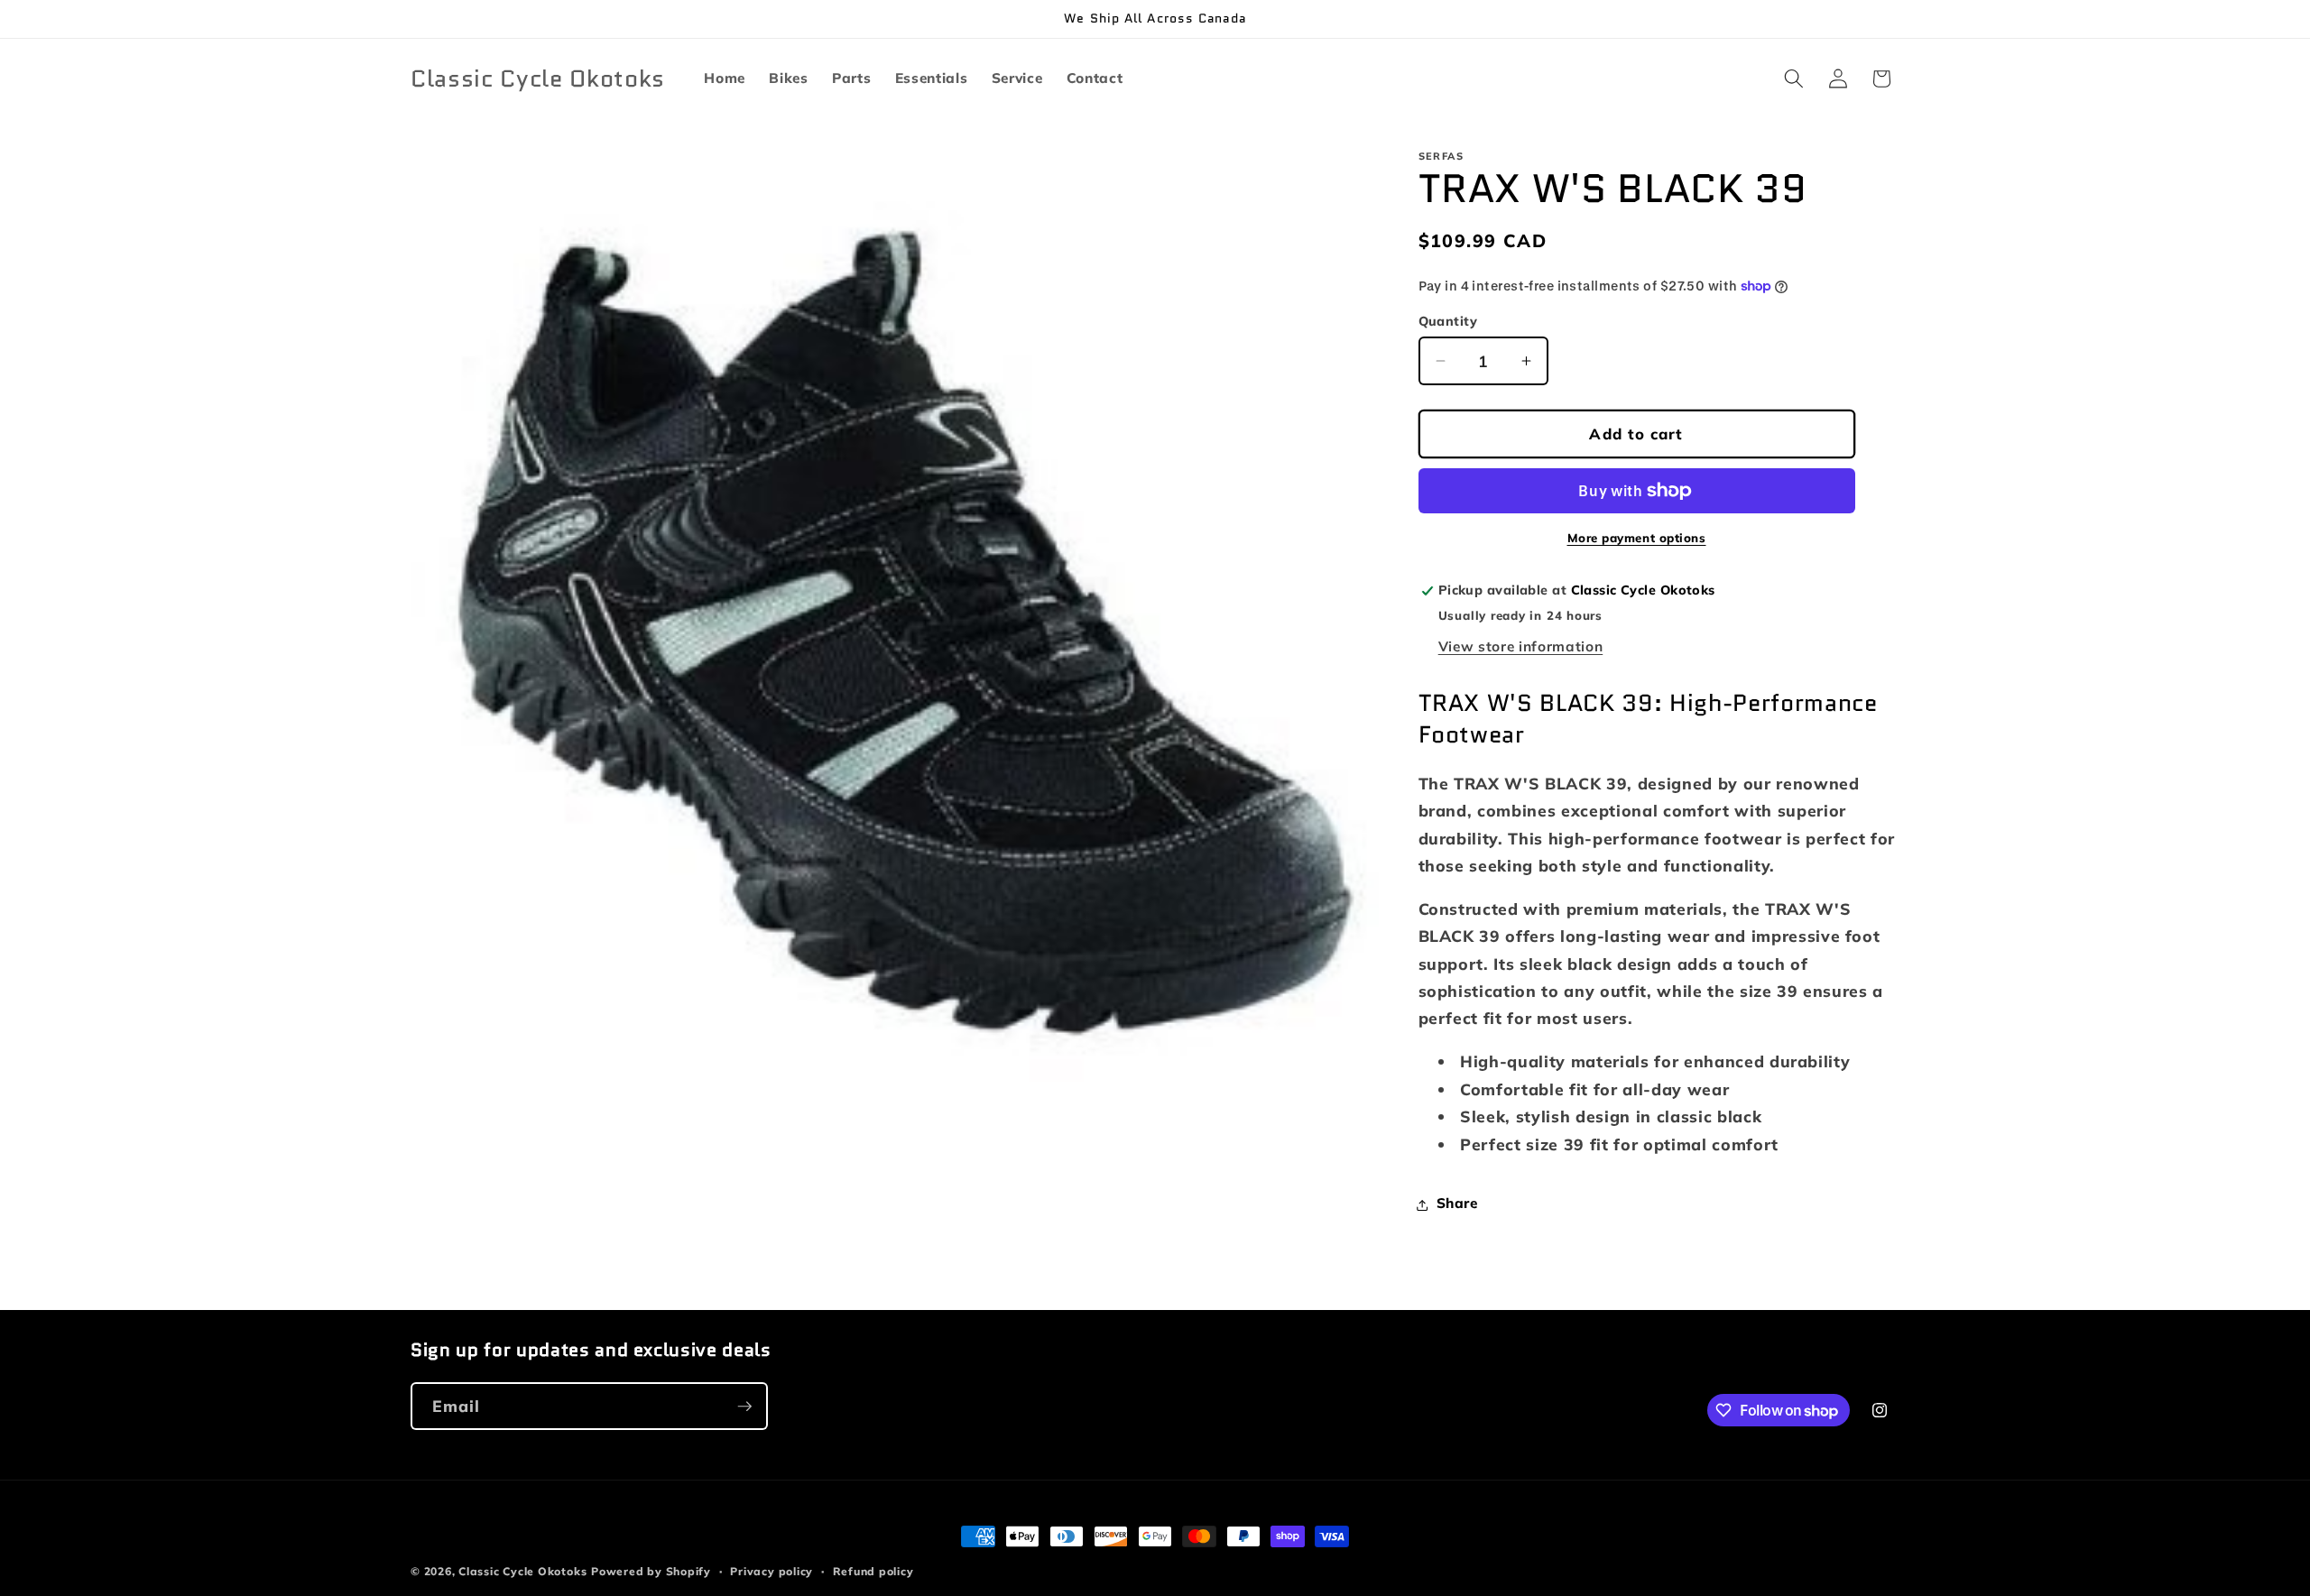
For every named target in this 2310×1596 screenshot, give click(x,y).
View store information (1521, 647)
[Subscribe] (744, 1407)
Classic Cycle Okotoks (522, 1571)
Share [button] (1457, 1204)
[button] (1794, 78)
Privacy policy (772, 1571)
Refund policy (873, 1571)
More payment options (1637, 538)
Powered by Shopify (651, 1571)
